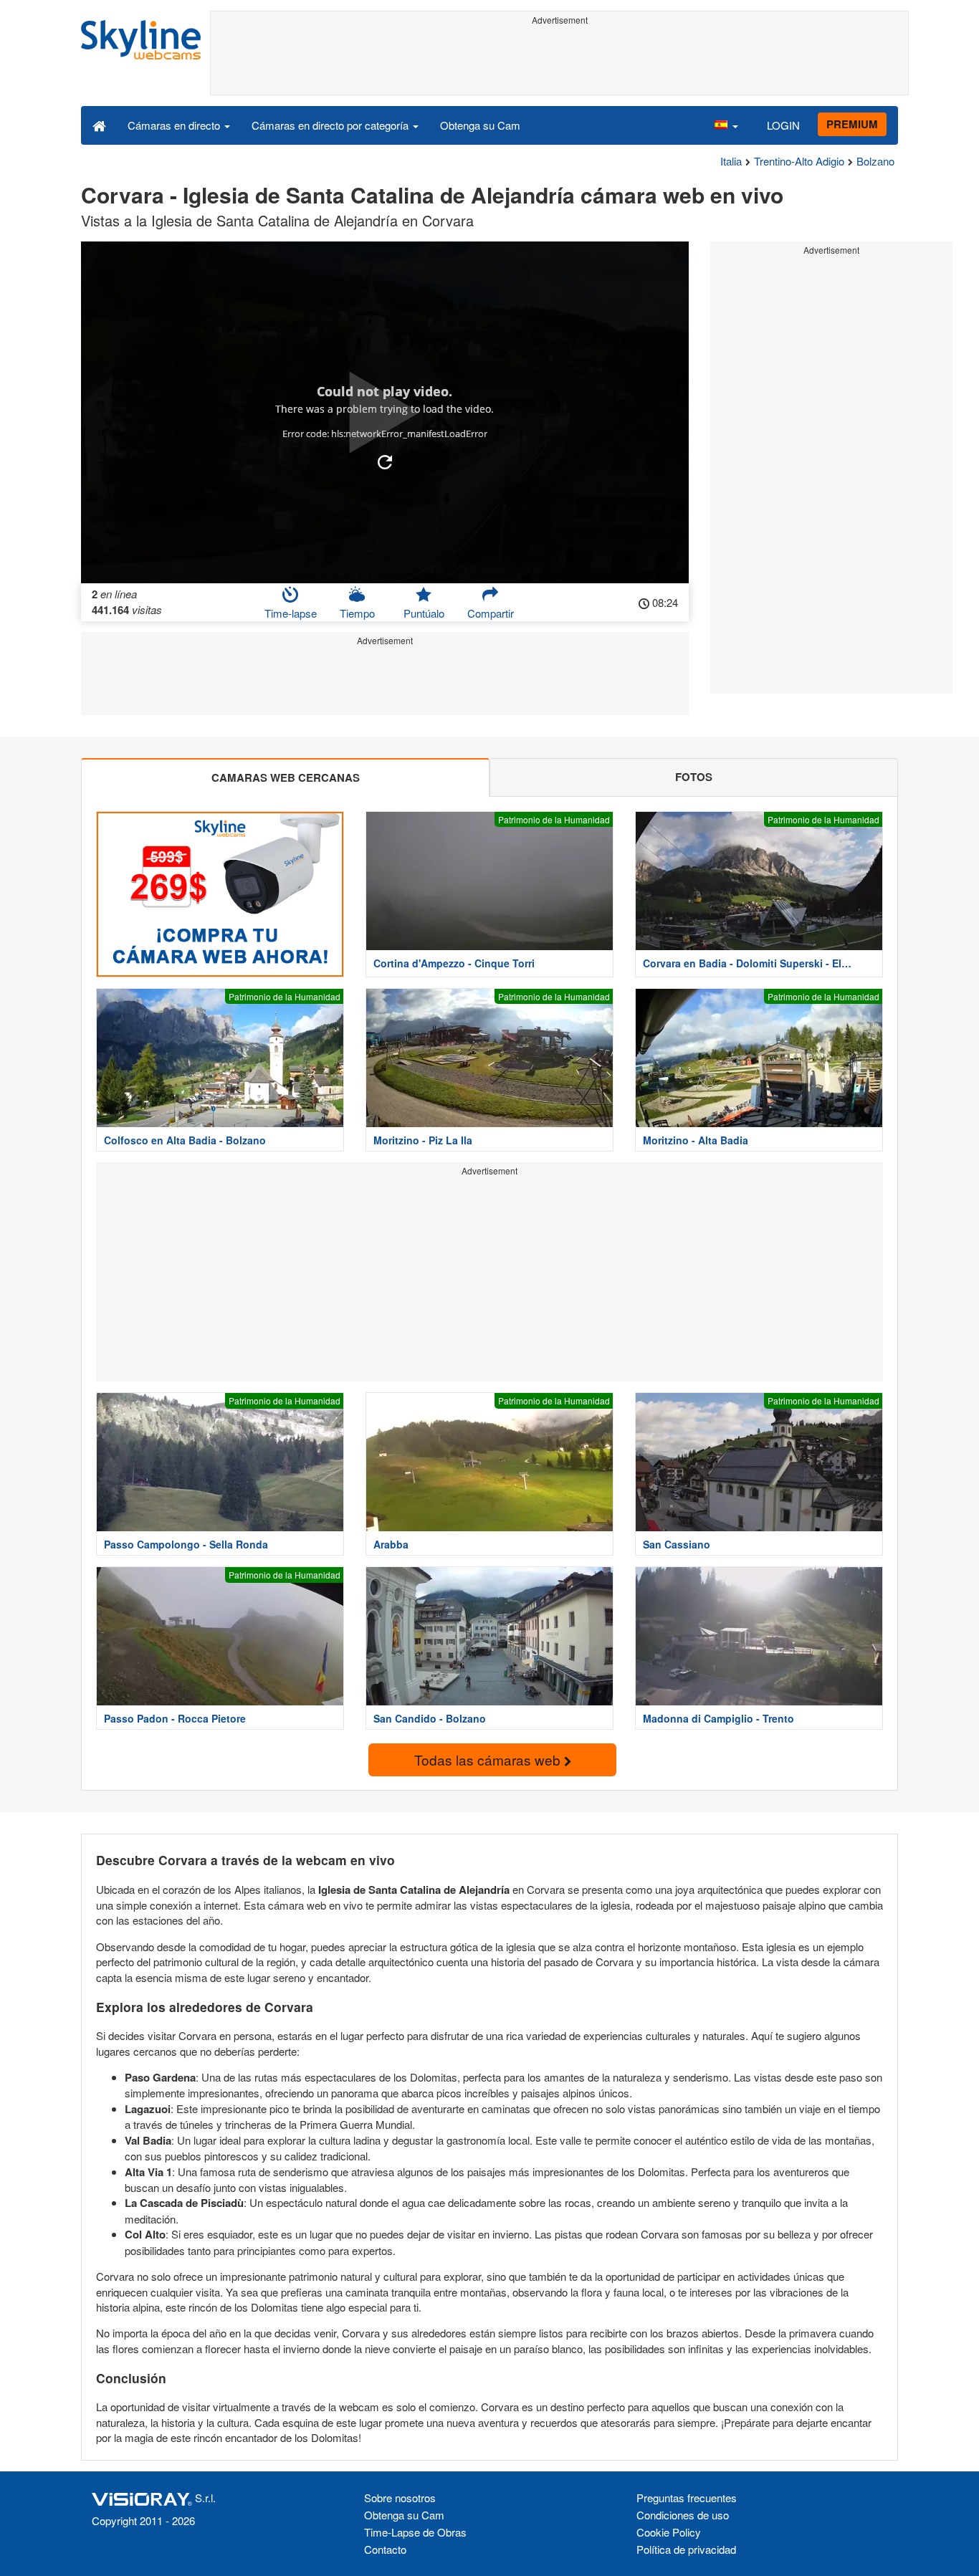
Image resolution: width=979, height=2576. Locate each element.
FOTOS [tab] (694, 777)
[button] (726, 125)
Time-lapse (291, 613)
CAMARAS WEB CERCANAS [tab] (286, 777)
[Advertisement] (559, 62)
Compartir (491, 613)
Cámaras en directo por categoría (331, 125)
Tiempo (357, 613)
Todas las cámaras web (489, 1759)
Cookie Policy (669, 2532)
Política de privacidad (686, 2549)
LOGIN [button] (783, 125)
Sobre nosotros (400, 2498)
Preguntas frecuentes (687, 2498)
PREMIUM (852, 124)
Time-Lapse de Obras (415, 2532)
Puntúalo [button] (424, 613)
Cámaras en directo (175, 125)
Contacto (385, 2549)
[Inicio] (99, 125)
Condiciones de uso (683, 2515)
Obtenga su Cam (480, 125)
